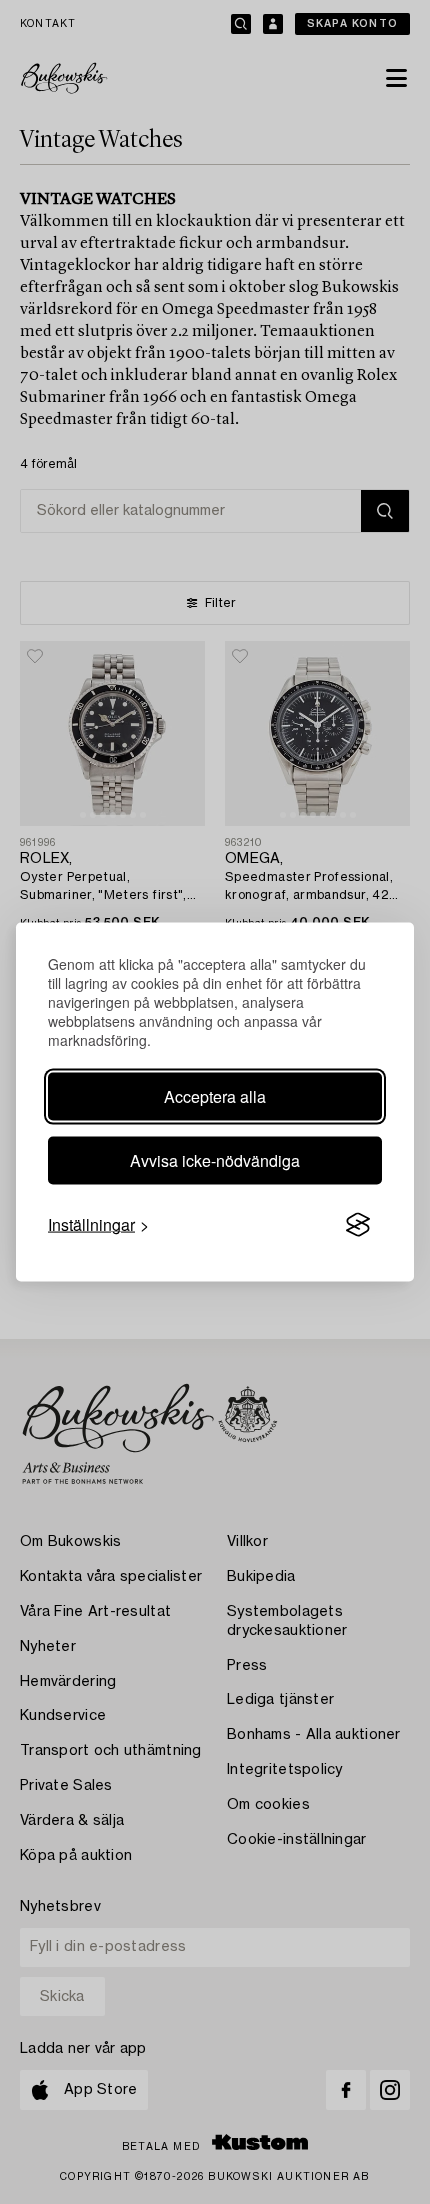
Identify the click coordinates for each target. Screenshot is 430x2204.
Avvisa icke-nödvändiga (215, 1160)
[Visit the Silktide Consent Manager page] (358, 1225)
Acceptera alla (215, 1096)
